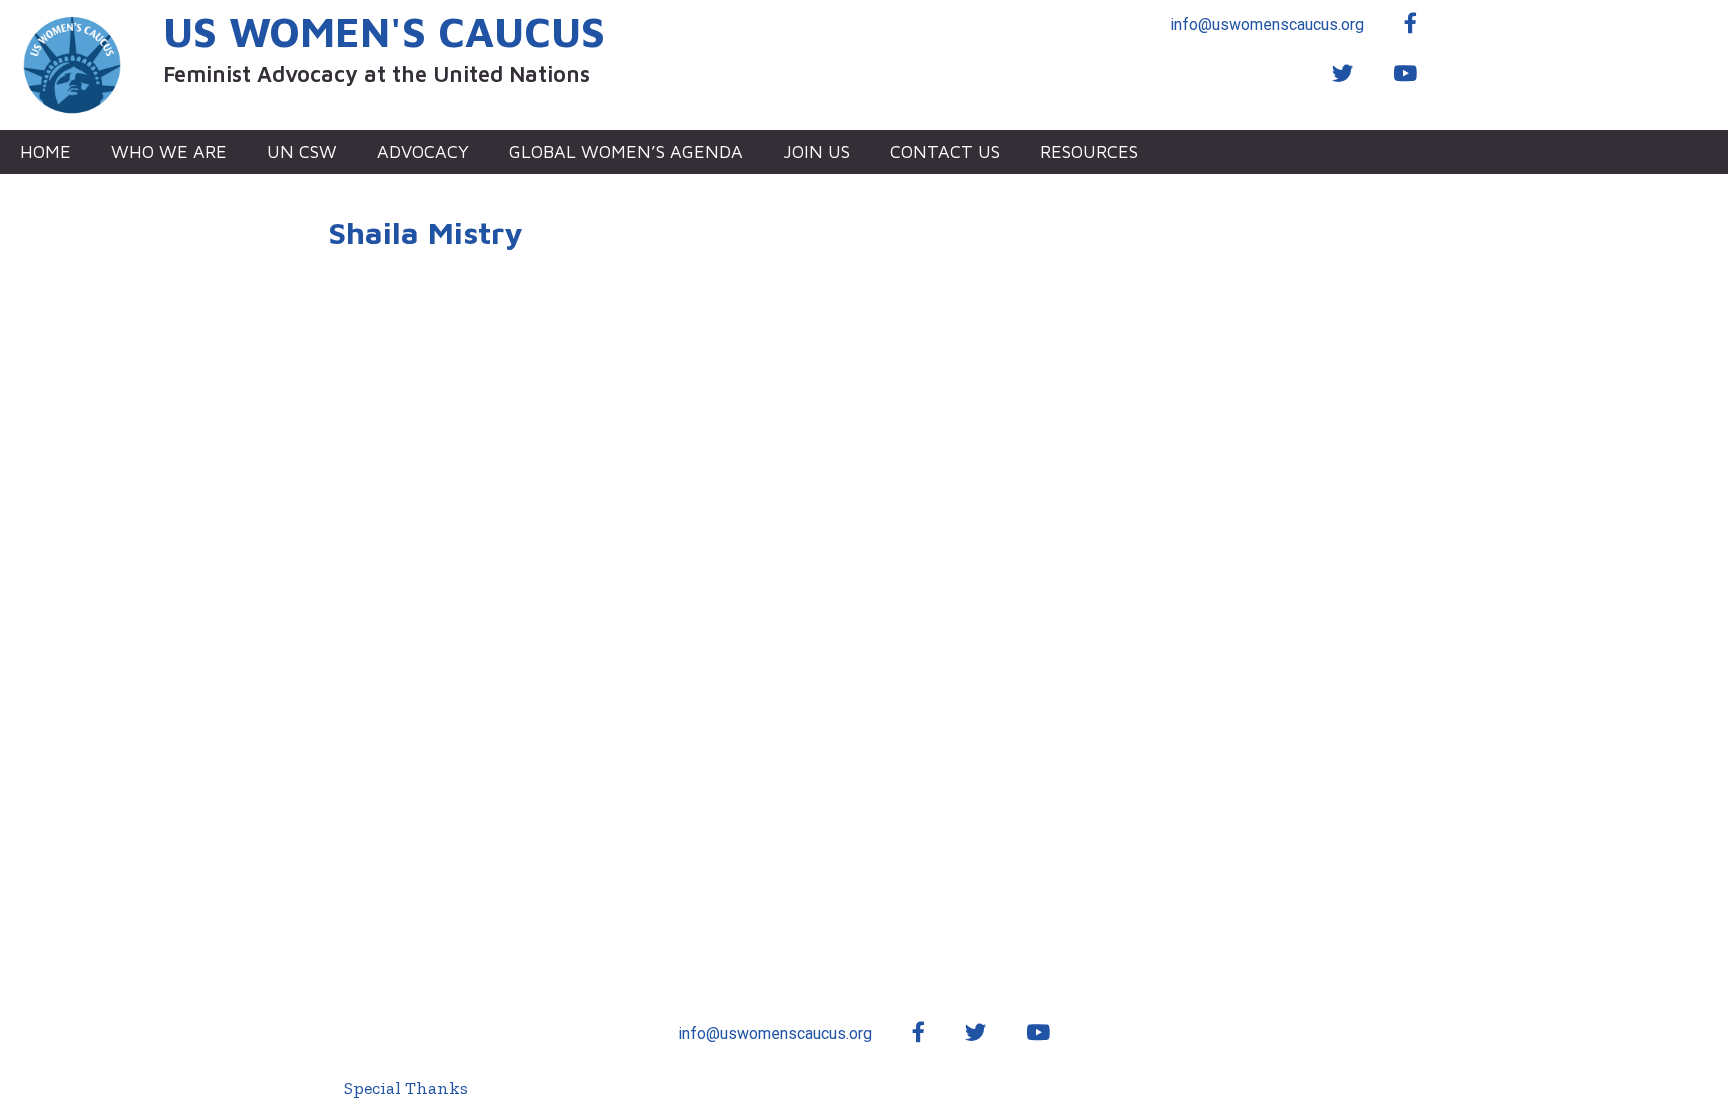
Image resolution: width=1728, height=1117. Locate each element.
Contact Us (945, 151)
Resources (1089, 151)
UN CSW (302, 151)
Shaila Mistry (425, 232)
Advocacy (423, 151)
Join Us (816, 151)
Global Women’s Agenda (626, 151)
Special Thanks (406, 1088)
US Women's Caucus (384, 31)
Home (45, 151)
